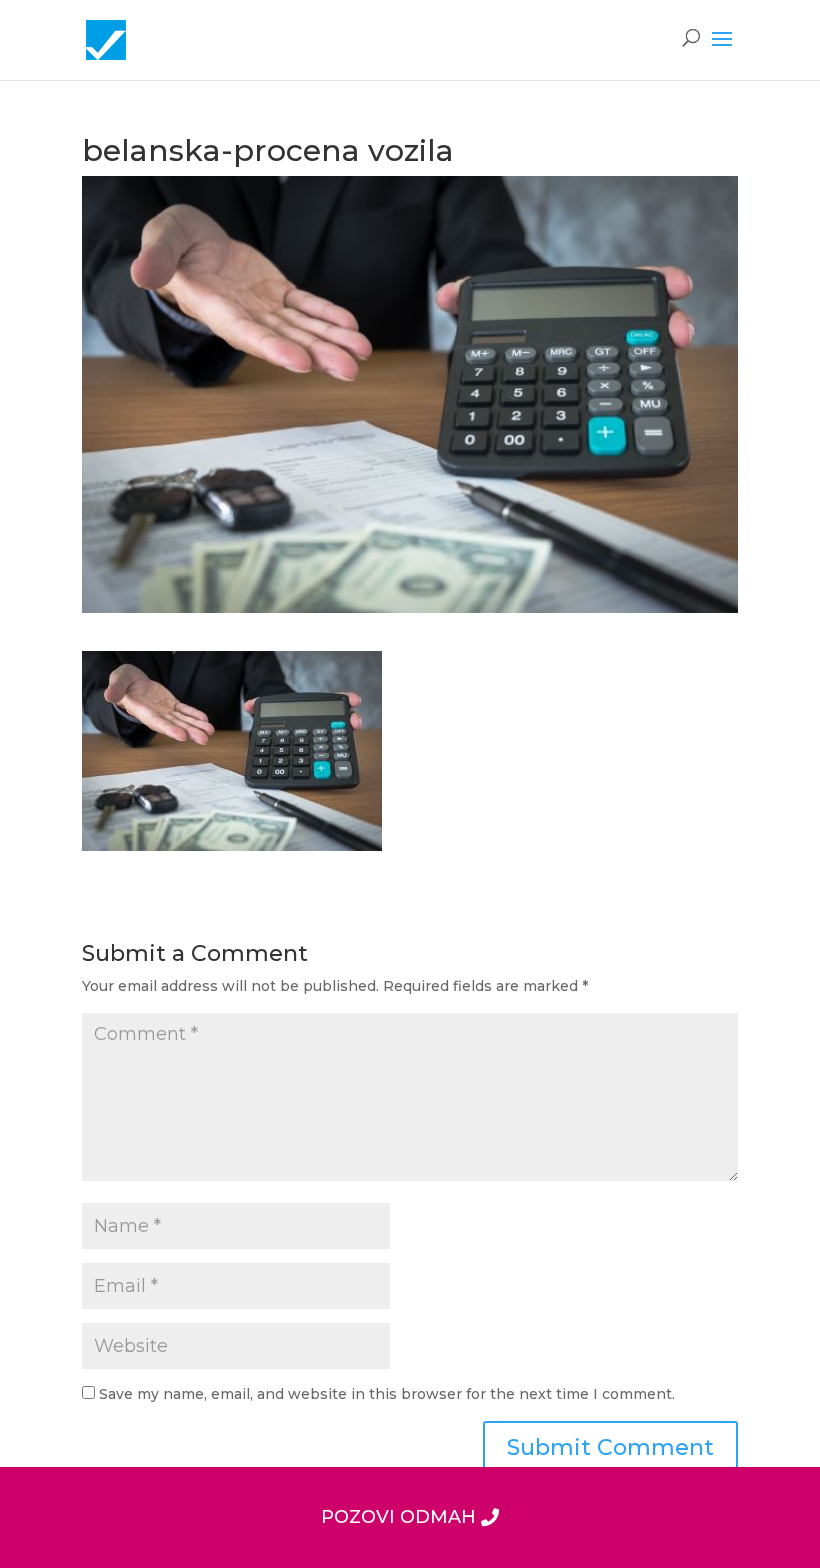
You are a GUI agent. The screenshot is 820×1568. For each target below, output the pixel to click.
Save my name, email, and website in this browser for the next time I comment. (387, 1394)
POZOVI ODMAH (398, 1517)
